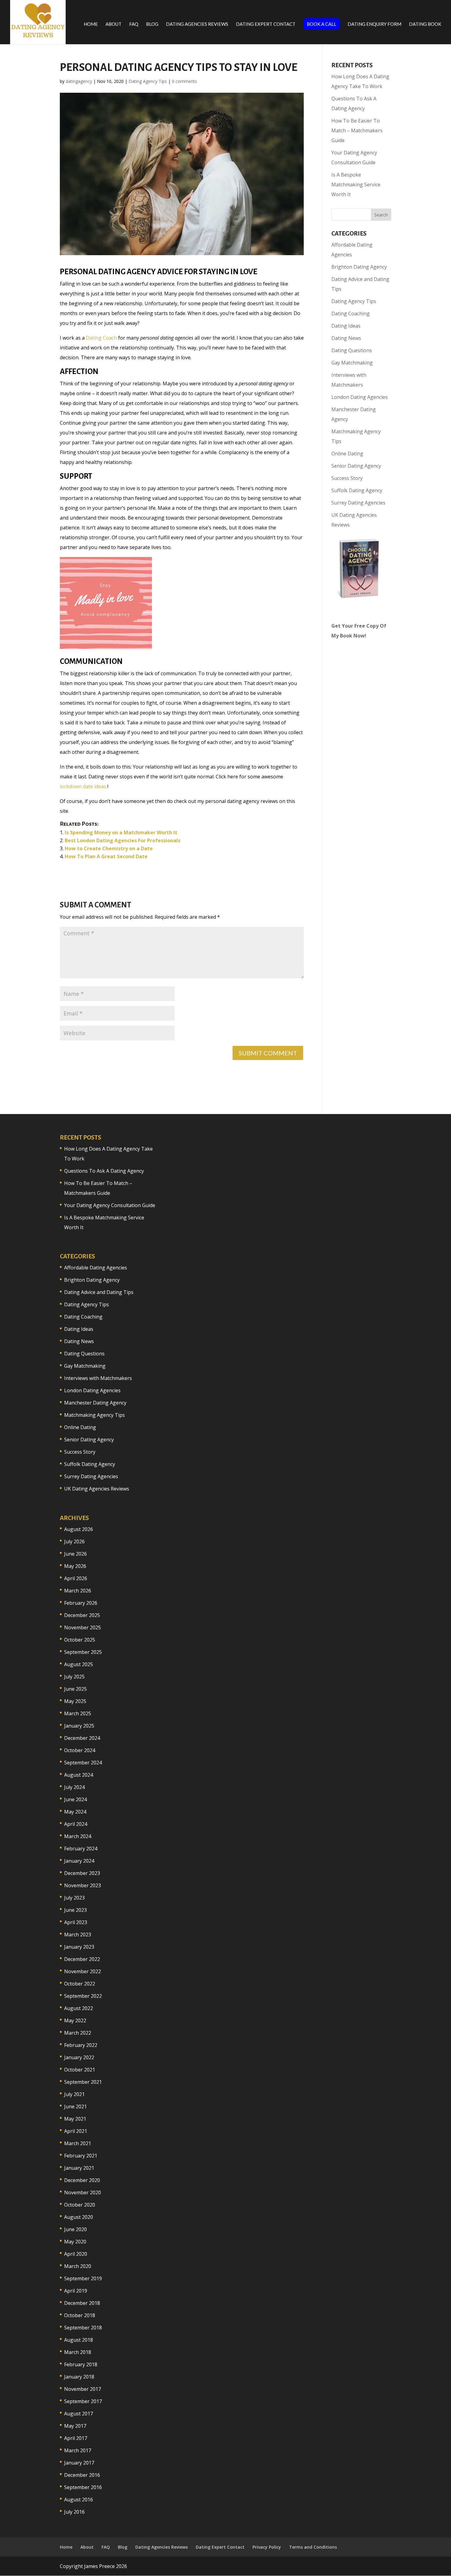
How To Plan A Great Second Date (106, 856)
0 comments (184, 81)
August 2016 (79, 2500)
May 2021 (75, 2119)
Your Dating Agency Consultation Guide (110, 1205)
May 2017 (75, 2426)
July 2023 (74, 1898)
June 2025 (75, 1689)
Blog (152, 24)
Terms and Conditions (313, 2547)
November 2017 (83, 2389)
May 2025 (75, 1701)
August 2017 (79, 2414)
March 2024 (78, 1836)
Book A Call (322, 24)
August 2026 (79, 1529)
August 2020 (79, 2217)
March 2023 (78, 1935)
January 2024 (79, 1861)
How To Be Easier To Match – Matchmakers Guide (357, 131)
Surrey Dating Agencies (358, 503)
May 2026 (75, 1566)
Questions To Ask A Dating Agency (104, 1171)
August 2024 (79, 1775)
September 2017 (83, 2401)
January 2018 (79, 2377)
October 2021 (80, 2070)
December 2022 (82, 1959)
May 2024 (75, 1812)
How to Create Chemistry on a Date (109, 848)
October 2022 (80, 1984)
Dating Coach (101, 338)
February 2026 (81, 1603)
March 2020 (78, 2266)
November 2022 (83, 1971)
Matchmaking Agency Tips (94, 1415)
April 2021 (76, 2131)
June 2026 (75, 1554)
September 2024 (83, 1763)
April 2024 (76, 1824)
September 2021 (83, 2082)
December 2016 (82, 2475)
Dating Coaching (351, 314)
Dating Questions (352, 350)
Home (91, 24)
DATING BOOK (425, 24)
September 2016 (83, 2487)
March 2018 (78, 2352)
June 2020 (75, 2229)
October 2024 (80, 1750)
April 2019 (76, 2291)
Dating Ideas (346, 326)
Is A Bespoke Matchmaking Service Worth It (356, 185)
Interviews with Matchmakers (98, 1378)
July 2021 (74, 2094)
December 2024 (82, 1738)
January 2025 (79, 1726)
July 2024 (74, 1787)
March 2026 (78, 1591)
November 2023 (83, 1885)
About (114, 24)
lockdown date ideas (83, 786)
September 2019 (83, 2278)
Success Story (347, 478)
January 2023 (79, 1947)
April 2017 (76, 2438)
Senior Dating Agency (356, 466)
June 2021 (75, 2106)
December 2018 (82, 2303)
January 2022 (79, 2057)
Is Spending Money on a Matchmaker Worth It (121, 832)
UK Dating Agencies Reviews (97, 1489)
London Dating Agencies (360, 397)
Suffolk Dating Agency (357, 490)
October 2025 (80, 1640)
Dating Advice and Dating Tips (99, 1292)
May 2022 (75, 2021)
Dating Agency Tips (148, 81)
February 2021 (81, 2156)
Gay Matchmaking (352, 363)
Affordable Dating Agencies (96, 1268)
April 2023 (76, 1922)
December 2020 (82, 2180)
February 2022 (81, 2045)
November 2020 (83, 2192)
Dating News (346, 338)
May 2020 (75, 2242)
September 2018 (83, 2328)
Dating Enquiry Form (374, 24)
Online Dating (347, 454)
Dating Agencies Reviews (197, 24)
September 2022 (83, 1996)
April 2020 (76, 2254)
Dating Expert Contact (266, 24)
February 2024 (81, 1849)
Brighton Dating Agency (359, 267)
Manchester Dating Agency (95, 1403)
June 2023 (75, 1910)
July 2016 (74, 2512)
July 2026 (74, 1541)
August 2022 (79, 2008)
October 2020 (80, 2205)
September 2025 (83, 1652)
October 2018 (80, 2315)
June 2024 (75, 1799)
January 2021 (79, 2168)
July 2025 (74, 1677)
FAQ (134, 24)
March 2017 (78, 2450)
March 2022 (78, 2033)
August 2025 (79, 1664)
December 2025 (82, 1615)
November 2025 (83, 1627)
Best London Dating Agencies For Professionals (123, 840)
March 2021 (78, 2143)
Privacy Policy (267, 2547)
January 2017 (79, 2463)
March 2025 (78, 1713)
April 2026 (76, 1578)
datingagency (79, 81)
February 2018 (81, 2364)
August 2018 (79, 2340)
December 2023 (82, 1873)
